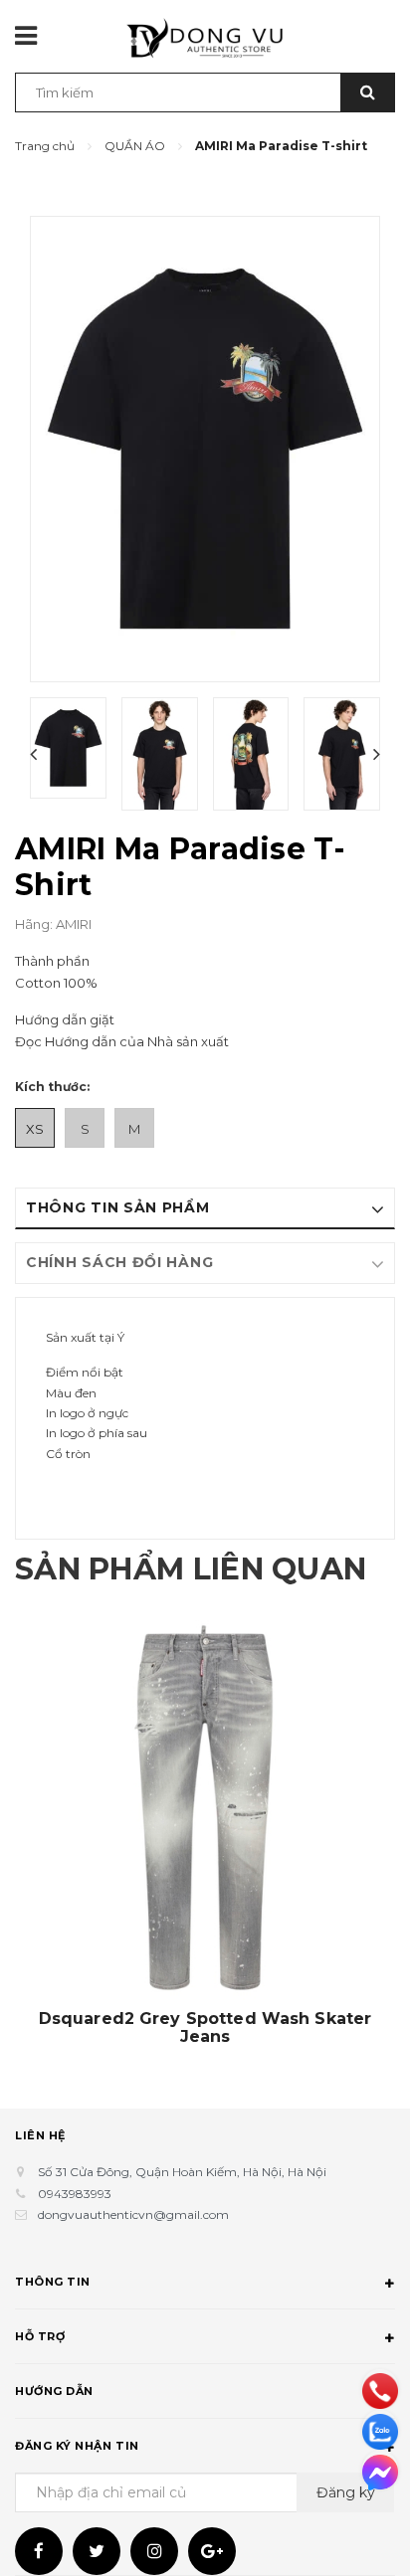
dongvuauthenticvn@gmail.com (133, 2214)
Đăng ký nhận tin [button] (77, 2446)
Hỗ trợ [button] (40, 2336)
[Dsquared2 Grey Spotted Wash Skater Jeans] (205, 1810)
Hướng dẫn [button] (54, 2391)
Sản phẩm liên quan (191, 1569)
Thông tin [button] (53, 2282)
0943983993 (75, 2194)
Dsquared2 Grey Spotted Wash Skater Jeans (205, 2028)
